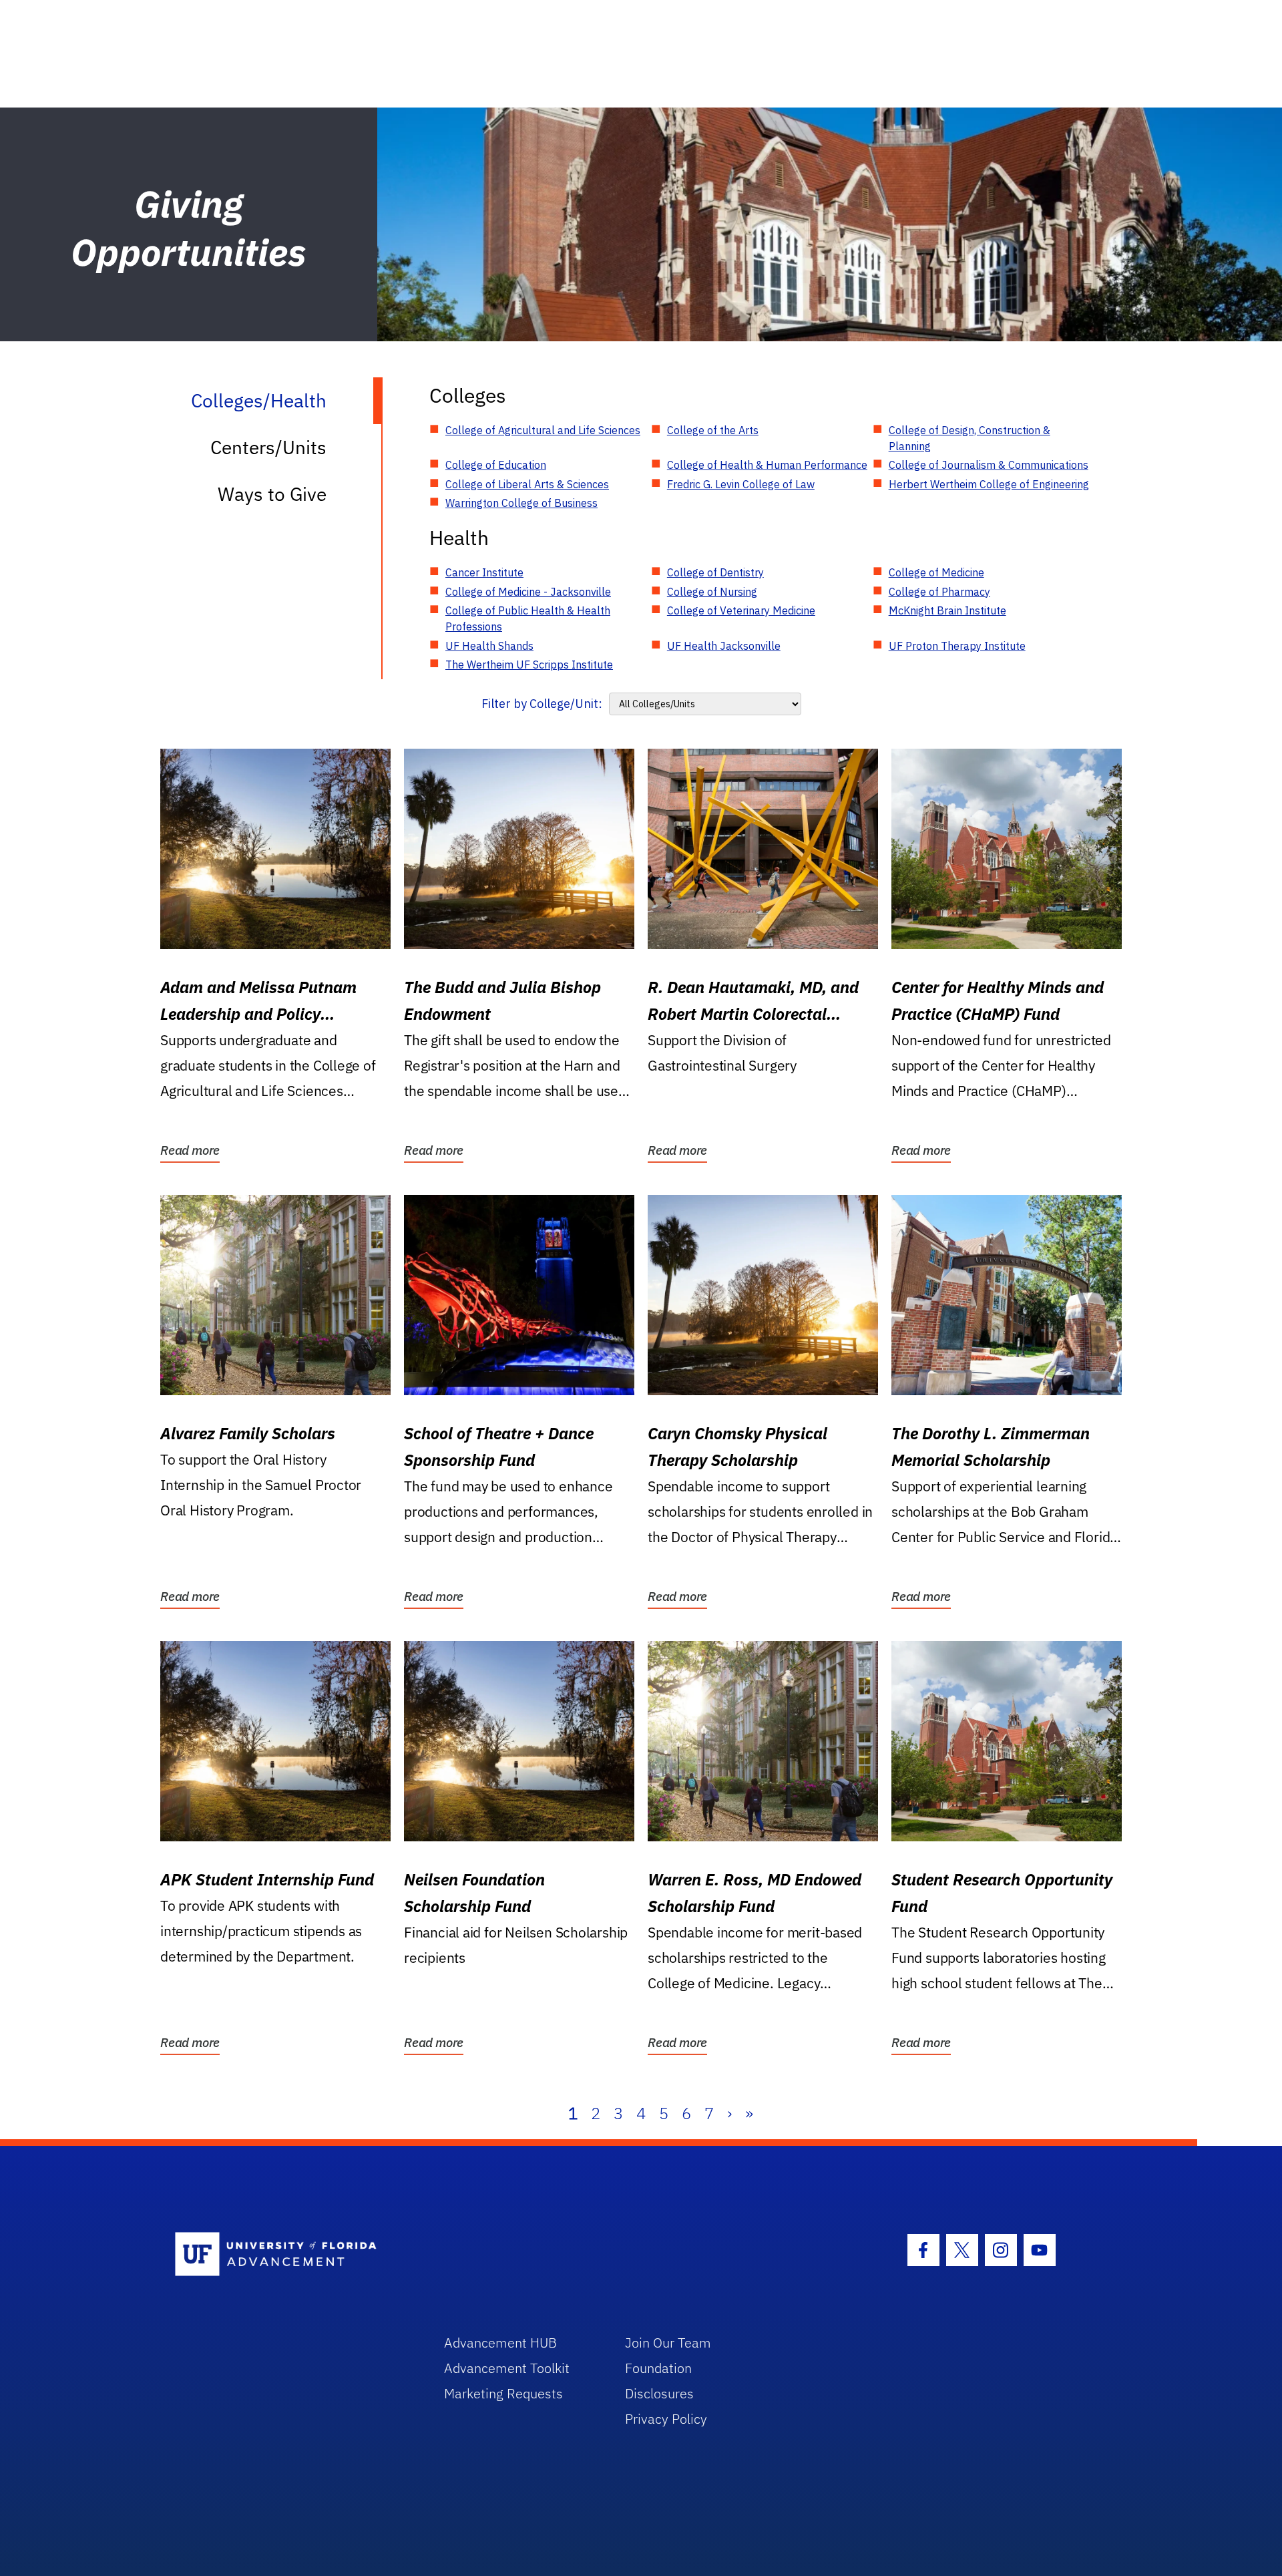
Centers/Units (268, 447)
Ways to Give (272, 494)
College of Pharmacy (939, 592)
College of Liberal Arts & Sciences (527, 484)
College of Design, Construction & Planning (970, 438)
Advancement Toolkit (507, 2368)
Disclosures (659, 2393)
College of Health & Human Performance (767, 465)
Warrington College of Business (521, 503)
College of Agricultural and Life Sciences (543, 430)
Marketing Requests (503, 2393)
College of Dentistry (715, 572)
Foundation (658, 2368)
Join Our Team (668, 2343)
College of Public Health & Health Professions (528, 618)
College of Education (496, 465)
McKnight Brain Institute (947, 610)
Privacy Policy (666, 2419)
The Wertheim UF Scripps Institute (529, 665)
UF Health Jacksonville (724, 646)
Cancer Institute (484, 572)
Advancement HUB (500, 2343)
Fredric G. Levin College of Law (741, 484)
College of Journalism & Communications (989, 465)
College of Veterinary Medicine (741, 610)
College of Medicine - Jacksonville (528, 592)
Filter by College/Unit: (542, 704)
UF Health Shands (489, 646)
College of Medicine (936, 572)
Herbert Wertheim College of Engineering (989, 484)
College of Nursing (712, 592)
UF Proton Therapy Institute (957, 646)
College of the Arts (713, 430)
